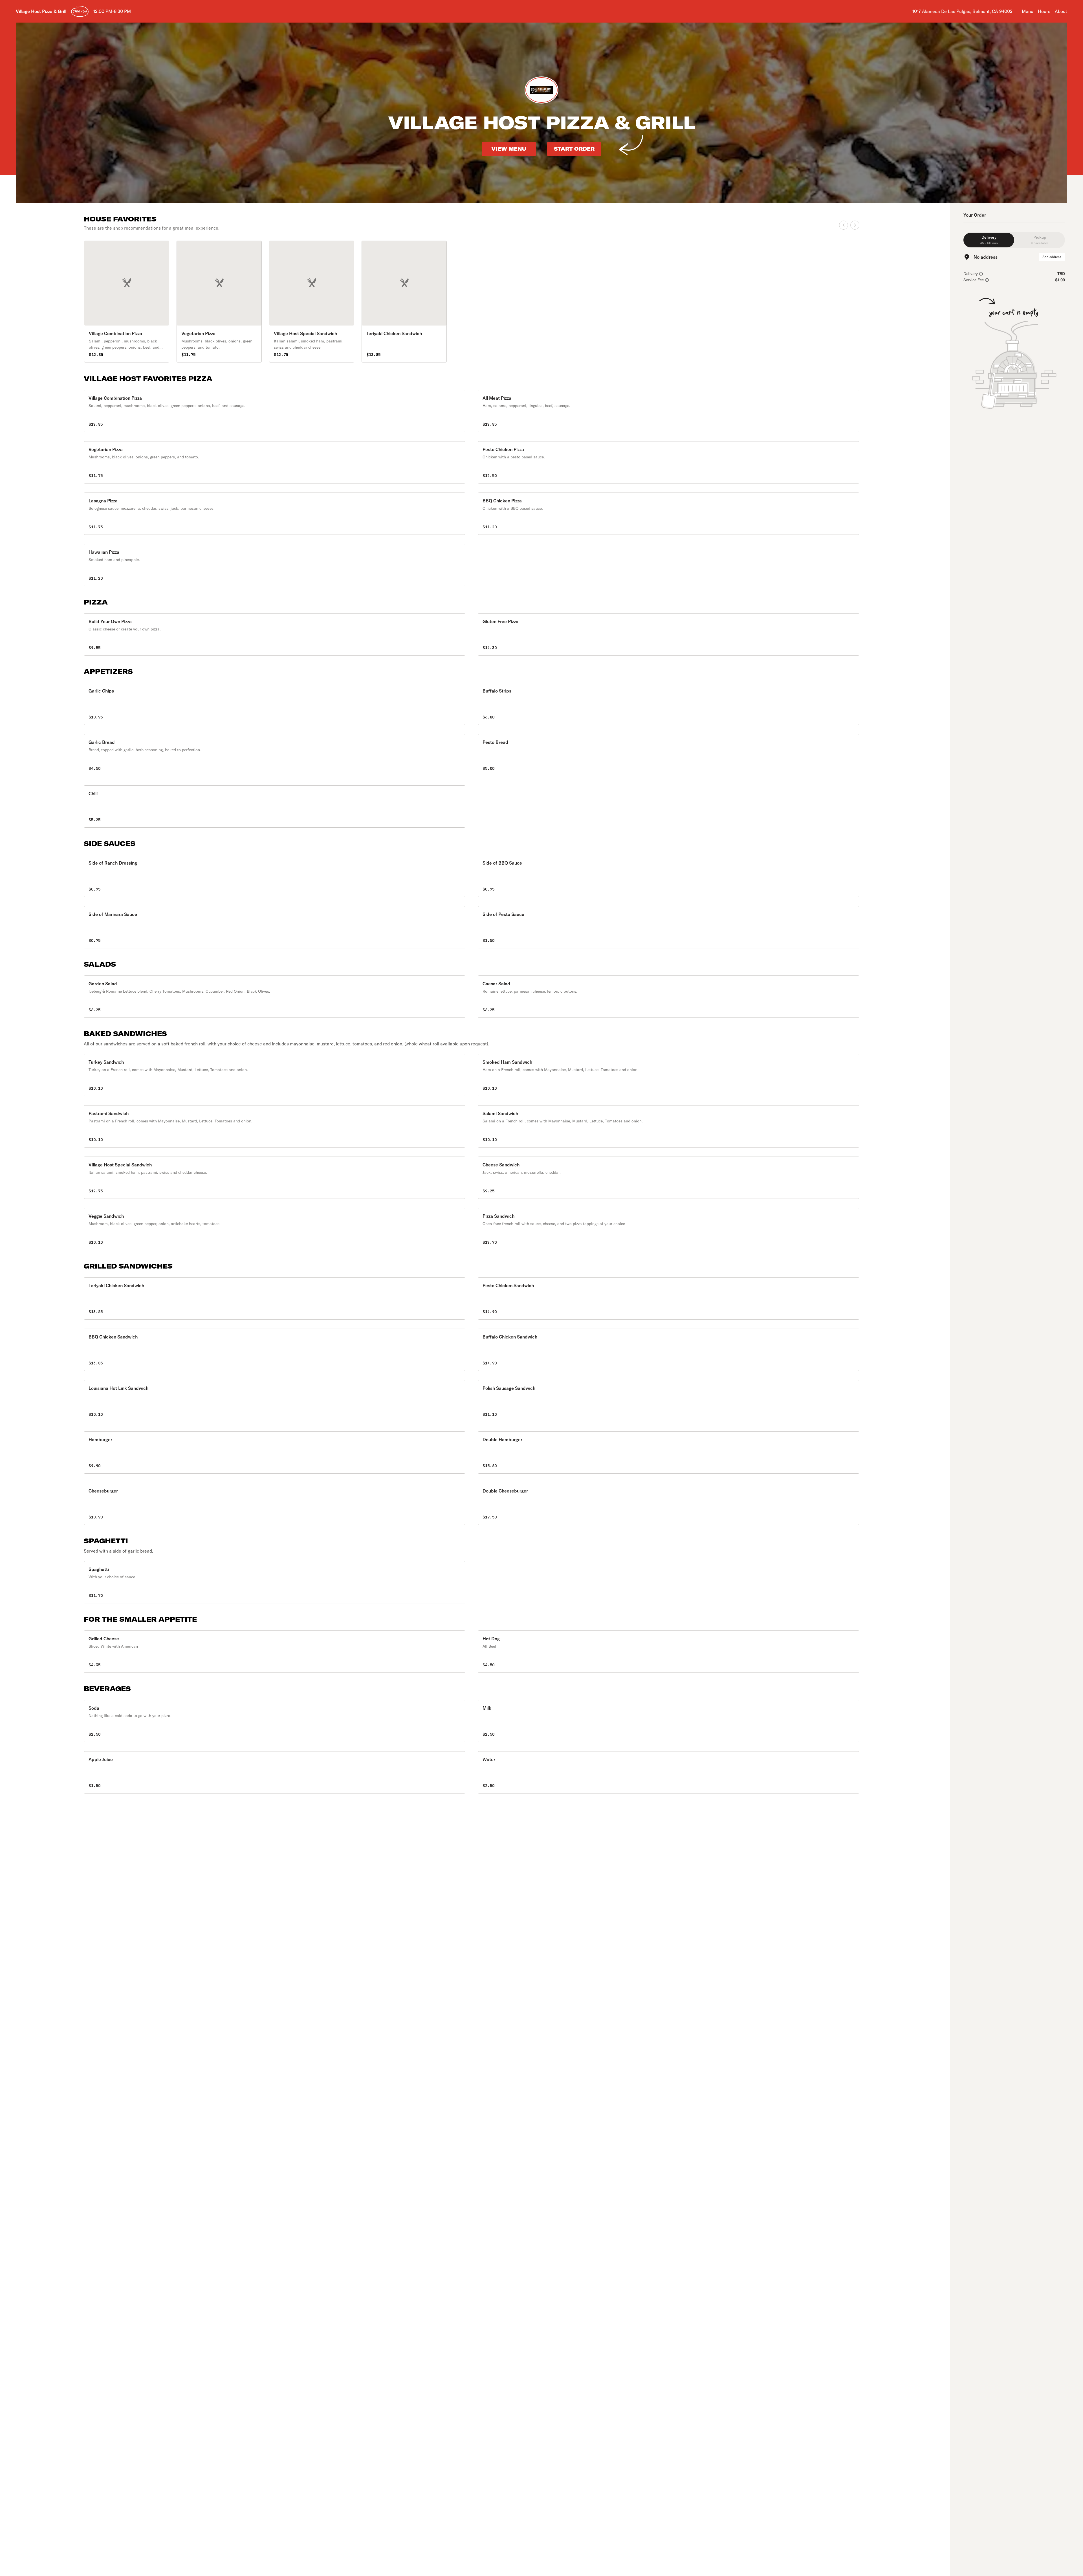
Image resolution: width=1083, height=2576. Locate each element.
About (1061, 11)
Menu (1028, 11)
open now (80, 11)
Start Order (574, 149)
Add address (1052, 257)
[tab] (989, 240)
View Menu (509, 149)
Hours (1044, 11)
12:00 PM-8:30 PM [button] (112, 11)
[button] (275, 411)
